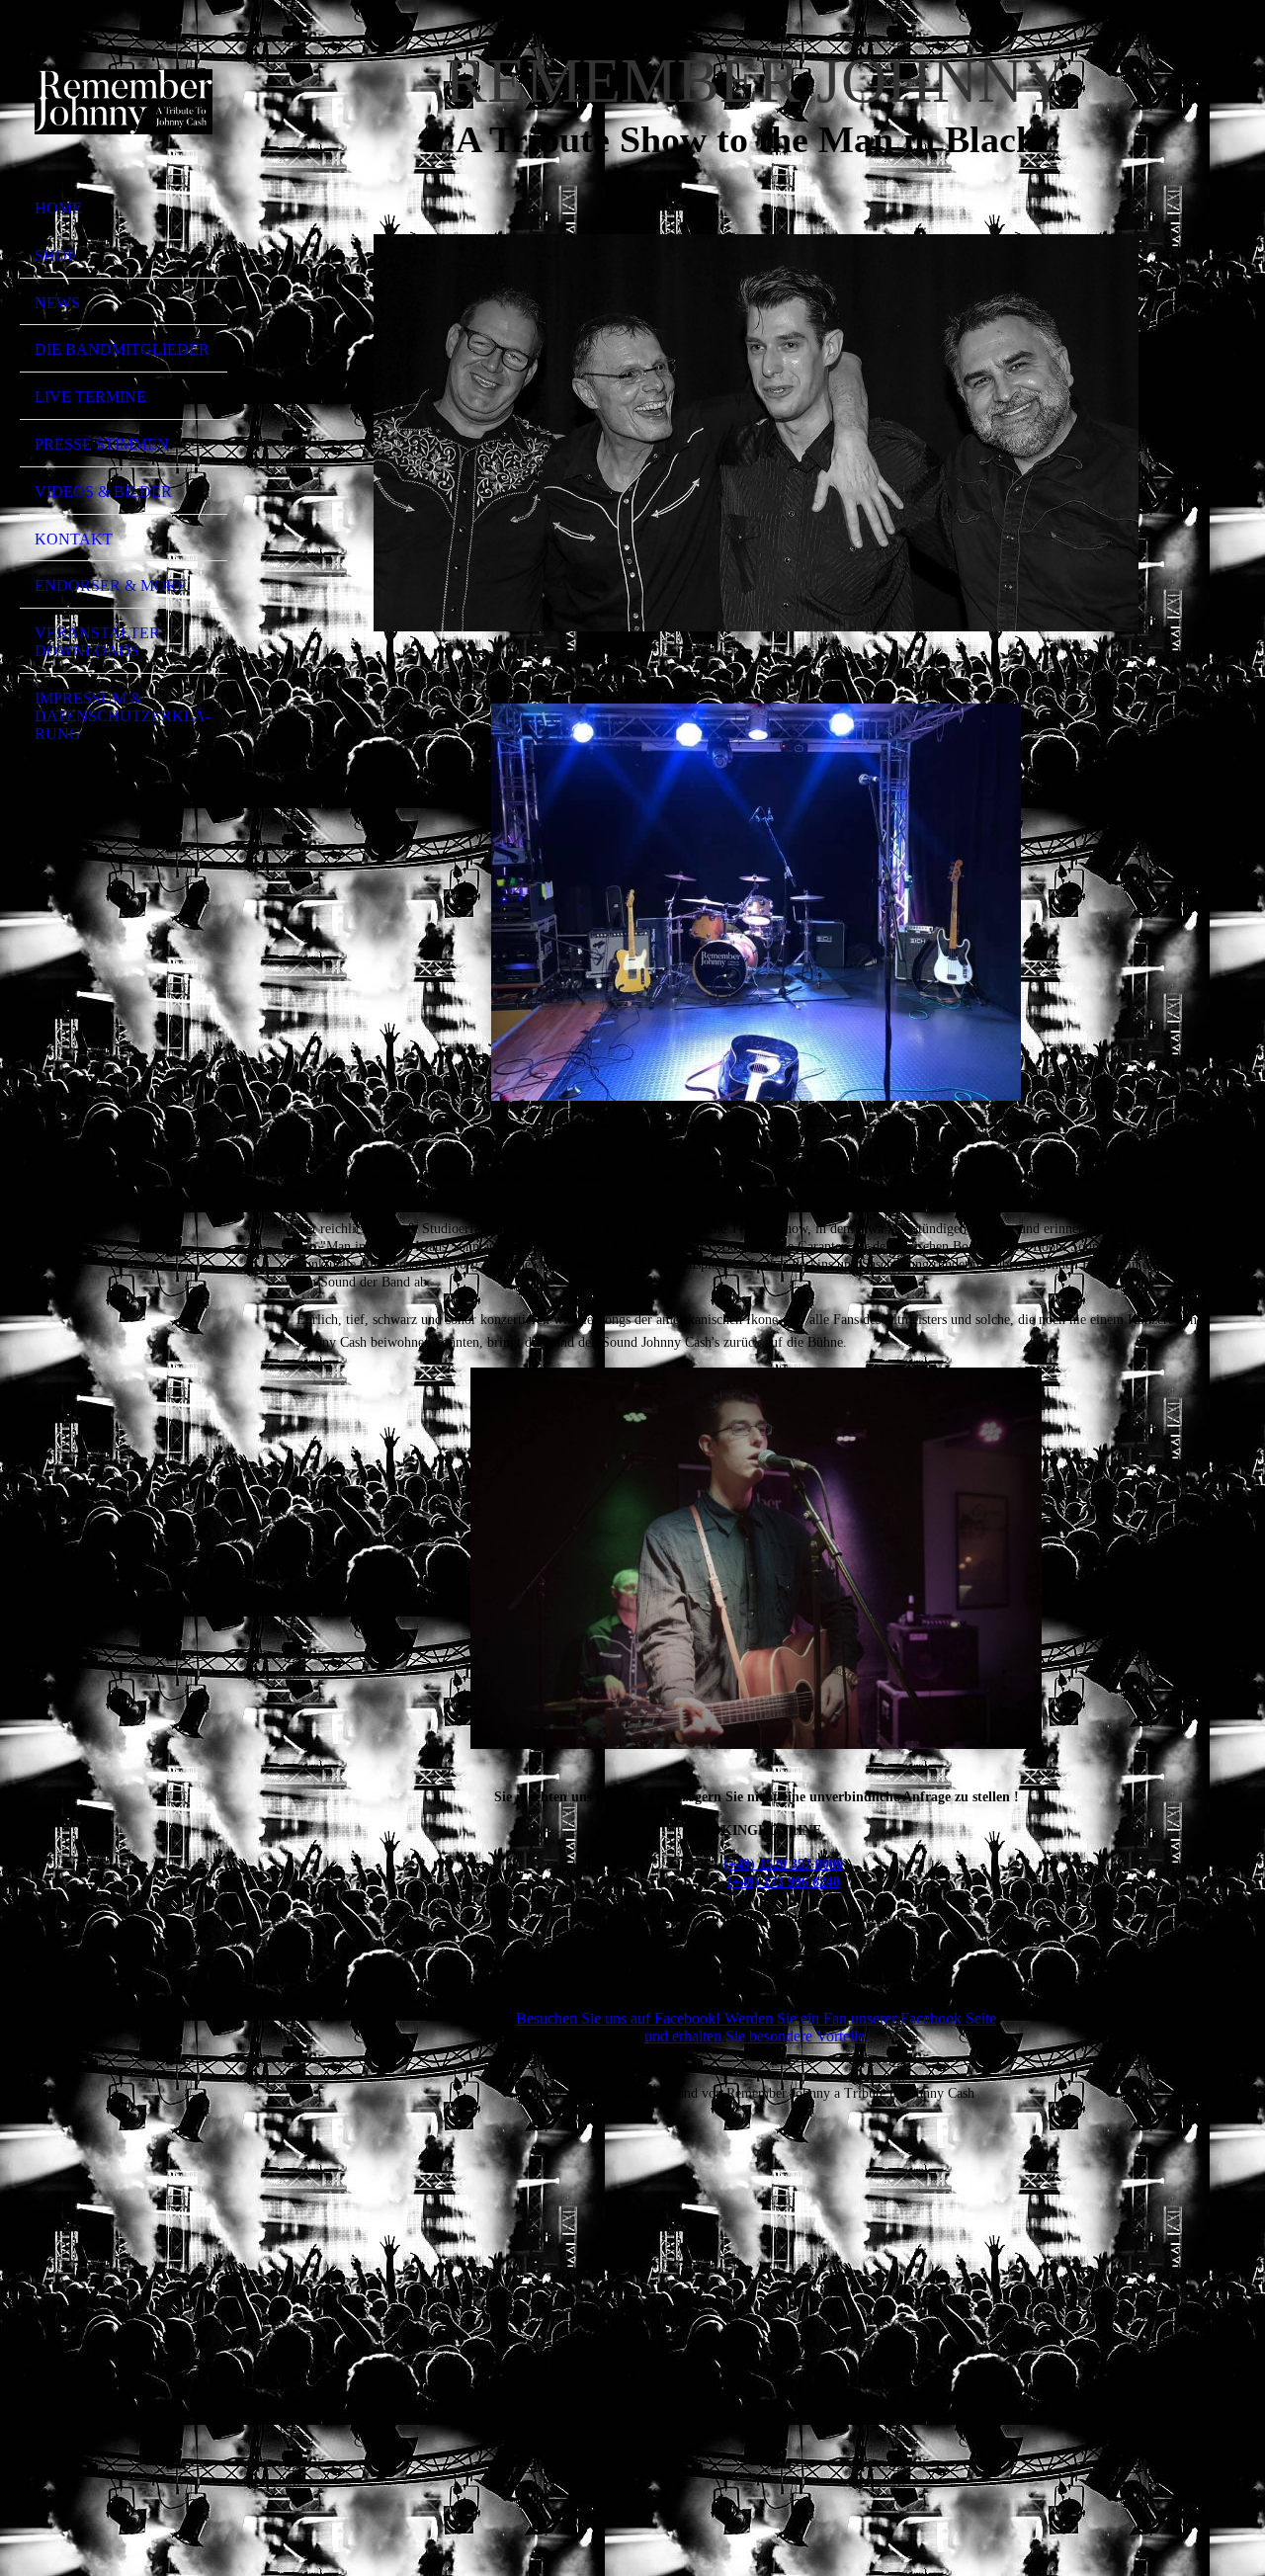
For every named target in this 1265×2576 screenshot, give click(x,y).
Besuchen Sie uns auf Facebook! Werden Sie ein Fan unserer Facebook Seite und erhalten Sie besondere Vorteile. (756, 2027)
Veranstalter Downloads (97, 642)
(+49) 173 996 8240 (784, 1882)
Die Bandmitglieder (122, 349)
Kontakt (74, 539)
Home (58, 208)
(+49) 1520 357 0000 (783, 1864)
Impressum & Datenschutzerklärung (123, 716)
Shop (55, 255)
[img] (124, 102)
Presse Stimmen (102, 444)
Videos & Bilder (103, 492)
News (57, 303)
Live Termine (90, 397)
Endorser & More (111, 585)
